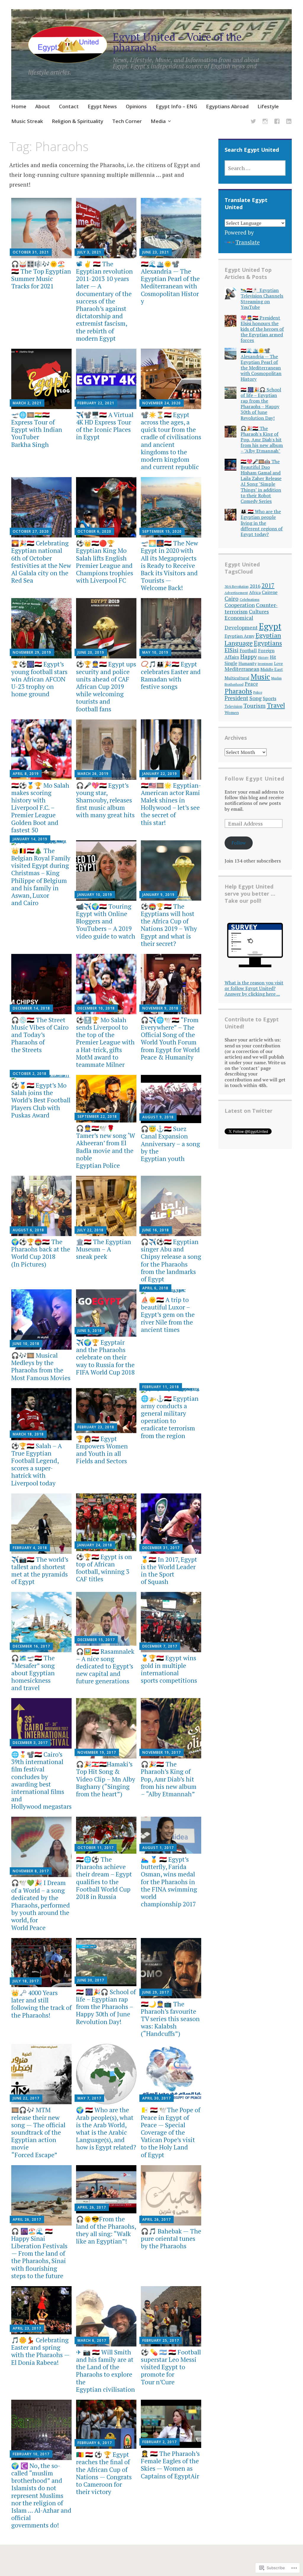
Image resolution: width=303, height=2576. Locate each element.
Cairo (232, 599)
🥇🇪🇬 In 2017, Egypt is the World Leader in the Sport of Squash (169, 1571)
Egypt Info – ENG (176, 106)
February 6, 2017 (95, 2443)
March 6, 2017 (92, 2340)
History (263, 657)
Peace (251, 684)
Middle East (272, 669)
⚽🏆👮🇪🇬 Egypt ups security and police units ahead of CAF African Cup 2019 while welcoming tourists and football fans (106, 686)
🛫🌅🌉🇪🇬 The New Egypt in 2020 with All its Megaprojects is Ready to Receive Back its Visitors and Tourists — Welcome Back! (169, 565)
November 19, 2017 (97, 1752)
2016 (255, 586)
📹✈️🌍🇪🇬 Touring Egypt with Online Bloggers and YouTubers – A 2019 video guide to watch (106, 921)
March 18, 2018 (28, 1434)
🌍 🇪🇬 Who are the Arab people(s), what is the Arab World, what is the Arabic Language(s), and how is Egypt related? (106, 2128)
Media (158, 121)
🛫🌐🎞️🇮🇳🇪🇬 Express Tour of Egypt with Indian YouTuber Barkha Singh (37, 430)
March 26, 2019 (93, 774)
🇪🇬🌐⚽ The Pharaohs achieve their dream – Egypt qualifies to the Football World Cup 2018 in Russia (104, 1878)
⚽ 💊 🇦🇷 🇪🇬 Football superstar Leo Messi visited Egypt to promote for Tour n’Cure (171, 2367)
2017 (268, 586)
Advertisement (236, 593)
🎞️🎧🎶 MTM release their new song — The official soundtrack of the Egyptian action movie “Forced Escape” (38, 2132)
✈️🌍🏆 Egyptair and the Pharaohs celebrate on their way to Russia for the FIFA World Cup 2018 (105, 1357)
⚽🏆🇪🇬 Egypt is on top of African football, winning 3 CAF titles (104, 1568)
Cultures (259, 612)
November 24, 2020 (162, 403)
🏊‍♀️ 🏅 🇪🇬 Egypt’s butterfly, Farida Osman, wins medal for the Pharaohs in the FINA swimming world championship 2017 (169, 1882)
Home (19, 106)
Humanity (248, 663)
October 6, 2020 (94, 531)
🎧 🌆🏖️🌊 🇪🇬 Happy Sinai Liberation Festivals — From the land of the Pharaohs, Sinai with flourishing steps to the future (39, 2253)
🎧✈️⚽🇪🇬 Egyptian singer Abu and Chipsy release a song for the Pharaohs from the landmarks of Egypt (171, 1260)
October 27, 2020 (31, 531)
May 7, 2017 (89, 2098)
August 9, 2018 (158, 1117)
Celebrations (250, 599)
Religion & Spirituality (78, 121)
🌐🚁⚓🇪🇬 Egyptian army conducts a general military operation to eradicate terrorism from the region (170, 1417)
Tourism (255, 706)
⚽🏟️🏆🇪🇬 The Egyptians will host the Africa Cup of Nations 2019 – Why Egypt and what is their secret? (169, 925)
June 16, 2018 (156, 1230)
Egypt (270, 626)
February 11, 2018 (161, 1387)
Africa (255, 592)
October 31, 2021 (31, 252)
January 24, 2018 (95, 1545)
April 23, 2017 (27, 2328)
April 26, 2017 (27, 2219)
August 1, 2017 (158, 1848)
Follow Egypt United (254, 779)
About (43, 106)
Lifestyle (268, 106)
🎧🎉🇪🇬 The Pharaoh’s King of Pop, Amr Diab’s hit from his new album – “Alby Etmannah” (169, 1779)
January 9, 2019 (158, 895)
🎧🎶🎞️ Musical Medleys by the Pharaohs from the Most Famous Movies (41, 1367)
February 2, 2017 (159, 2442)
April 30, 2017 (157, 2098)
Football (248, 650)
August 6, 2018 (28, 1230)
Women (232, 712)
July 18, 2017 (26, 1981)
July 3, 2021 (89, 252)
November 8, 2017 (31, 1871)
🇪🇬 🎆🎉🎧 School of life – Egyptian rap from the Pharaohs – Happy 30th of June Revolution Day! (106, 2007)
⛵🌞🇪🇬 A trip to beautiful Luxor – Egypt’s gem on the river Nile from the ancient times (168, 1315)
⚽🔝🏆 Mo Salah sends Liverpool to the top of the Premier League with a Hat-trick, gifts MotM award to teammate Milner (105, 1042)
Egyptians (268, 643)
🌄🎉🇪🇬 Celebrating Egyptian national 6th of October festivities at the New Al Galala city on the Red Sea (41, 562)
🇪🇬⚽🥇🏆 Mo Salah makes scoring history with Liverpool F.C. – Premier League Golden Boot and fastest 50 (40, 808)
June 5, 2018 (90, 1331)
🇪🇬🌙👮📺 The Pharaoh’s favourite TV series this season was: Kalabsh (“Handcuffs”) (170, 2019)
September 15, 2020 (162, 531)
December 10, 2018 (96, 1008)
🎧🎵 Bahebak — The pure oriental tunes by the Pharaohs (171, 2239)
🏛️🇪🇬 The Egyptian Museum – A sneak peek (104, 1249)
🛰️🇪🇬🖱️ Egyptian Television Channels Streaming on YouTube (262, 299)
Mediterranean (242, 669)
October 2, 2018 (30, 1074)
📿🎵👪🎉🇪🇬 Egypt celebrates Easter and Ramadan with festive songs (171, 675)
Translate (248, 242)
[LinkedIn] (289, 122)
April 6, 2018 (155, 1288)
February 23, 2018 (96, 1427)
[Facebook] (277, 122)
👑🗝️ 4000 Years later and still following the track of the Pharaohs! (41, 2004)
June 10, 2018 (26, 1344)
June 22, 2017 (26, 2098)
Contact (69, 106)
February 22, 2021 (96, 403)
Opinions (136, 106)
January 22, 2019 (160, 774)
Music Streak (27, 121)
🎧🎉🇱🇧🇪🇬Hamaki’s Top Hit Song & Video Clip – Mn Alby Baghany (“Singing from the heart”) (106, 1779)
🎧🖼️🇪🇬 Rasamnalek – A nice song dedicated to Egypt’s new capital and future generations (105, 1666)
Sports (270, 698)
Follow (239, 843)
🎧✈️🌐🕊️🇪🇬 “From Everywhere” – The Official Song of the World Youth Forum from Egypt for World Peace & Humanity (170, 1039)
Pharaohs (238, 691)
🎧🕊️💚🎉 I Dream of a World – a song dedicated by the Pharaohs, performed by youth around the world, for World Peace (41, 1905)
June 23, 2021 (156, 252)
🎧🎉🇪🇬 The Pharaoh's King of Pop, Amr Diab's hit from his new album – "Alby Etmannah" (262, 440)
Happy (249, 657)
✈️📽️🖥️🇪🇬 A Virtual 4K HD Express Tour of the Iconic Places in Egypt (105, 426)
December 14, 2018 (31, 1008)
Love (278, 663)
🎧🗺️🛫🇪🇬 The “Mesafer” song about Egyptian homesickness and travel (33, 1673)
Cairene (270, 592)
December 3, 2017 (30, 1743)
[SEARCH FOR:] (255, 168)
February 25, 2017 (161, 2340)
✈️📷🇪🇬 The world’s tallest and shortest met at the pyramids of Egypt (40, 1571)
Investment (265, 664)
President (236, 698)
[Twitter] (253, 122)
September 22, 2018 (97, 1116)
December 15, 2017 (96, 1640)
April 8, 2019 (26, 774)
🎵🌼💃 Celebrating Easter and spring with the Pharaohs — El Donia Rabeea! (40, 2351)
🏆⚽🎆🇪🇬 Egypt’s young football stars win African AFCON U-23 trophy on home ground (39, 679)
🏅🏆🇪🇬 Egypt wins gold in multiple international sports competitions (169, 1669)
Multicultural (237, 678)
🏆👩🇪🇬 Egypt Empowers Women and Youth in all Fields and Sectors (102, 1450)
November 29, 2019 (32, 652)
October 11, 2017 (96, 1848)
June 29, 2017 (156, 1992)
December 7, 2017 (160, 1646)
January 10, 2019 (95, 895)
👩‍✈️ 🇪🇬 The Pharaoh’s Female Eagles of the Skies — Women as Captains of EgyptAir (170, 2465)
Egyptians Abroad (227, 106)
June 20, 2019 (91, 652)
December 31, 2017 (161, 1548)
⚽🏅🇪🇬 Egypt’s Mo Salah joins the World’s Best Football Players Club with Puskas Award (41, 1100)
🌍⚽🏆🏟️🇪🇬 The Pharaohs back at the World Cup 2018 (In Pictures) (41, 1253)
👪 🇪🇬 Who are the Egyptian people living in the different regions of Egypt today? (262, 523)
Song (256, 698)
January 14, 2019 (30, 839)
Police (258, 692)
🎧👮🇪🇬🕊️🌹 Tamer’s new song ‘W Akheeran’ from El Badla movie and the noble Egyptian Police (106, 1147)
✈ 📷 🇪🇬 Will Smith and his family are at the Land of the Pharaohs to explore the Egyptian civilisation (105, 2371)
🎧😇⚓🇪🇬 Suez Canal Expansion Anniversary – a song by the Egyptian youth (170, 1144)
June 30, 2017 (91, 1980)
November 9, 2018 (160, 1008)
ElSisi (232, 650)
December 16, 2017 (31, 1646)
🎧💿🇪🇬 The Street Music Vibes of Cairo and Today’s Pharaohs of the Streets (40, 1035)
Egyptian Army (240, 636)
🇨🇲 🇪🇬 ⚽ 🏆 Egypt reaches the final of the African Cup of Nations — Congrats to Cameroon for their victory (104, 2473)
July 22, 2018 (91, 1230)
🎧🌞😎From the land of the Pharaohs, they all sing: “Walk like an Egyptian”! (106, 2230)
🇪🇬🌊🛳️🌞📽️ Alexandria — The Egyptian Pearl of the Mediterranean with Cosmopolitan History (170, 282)
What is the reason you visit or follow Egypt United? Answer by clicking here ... (254, 988)
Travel (276, 705)
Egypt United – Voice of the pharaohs (177, 42)
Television (233, 706)
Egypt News (102, 106)
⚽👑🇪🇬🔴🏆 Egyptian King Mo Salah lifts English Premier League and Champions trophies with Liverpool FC (105, 562)
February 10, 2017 (31, 2454)
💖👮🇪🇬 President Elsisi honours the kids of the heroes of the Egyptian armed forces (262, 329)
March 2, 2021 (27, 403)
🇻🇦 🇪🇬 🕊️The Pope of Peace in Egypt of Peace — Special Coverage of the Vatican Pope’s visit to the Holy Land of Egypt (171, 2132)
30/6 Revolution (237, 586)
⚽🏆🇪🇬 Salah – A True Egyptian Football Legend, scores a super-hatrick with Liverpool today (37, 1464)
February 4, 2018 (30, 1548)
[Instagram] (265, 122)
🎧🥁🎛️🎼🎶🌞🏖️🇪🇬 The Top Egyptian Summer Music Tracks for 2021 (41, 275)
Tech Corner (127, 121)
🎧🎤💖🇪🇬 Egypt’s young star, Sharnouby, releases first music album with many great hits (105, 800)
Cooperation (240, 605)
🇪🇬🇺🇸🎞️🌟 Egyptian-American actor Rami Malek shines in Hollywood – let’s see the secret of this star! (171, 804)
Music (260, 677)
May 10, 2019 (155, 652)
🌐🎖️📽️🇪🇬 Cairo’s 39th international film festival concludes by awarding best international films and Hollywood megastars (41, 1780)
